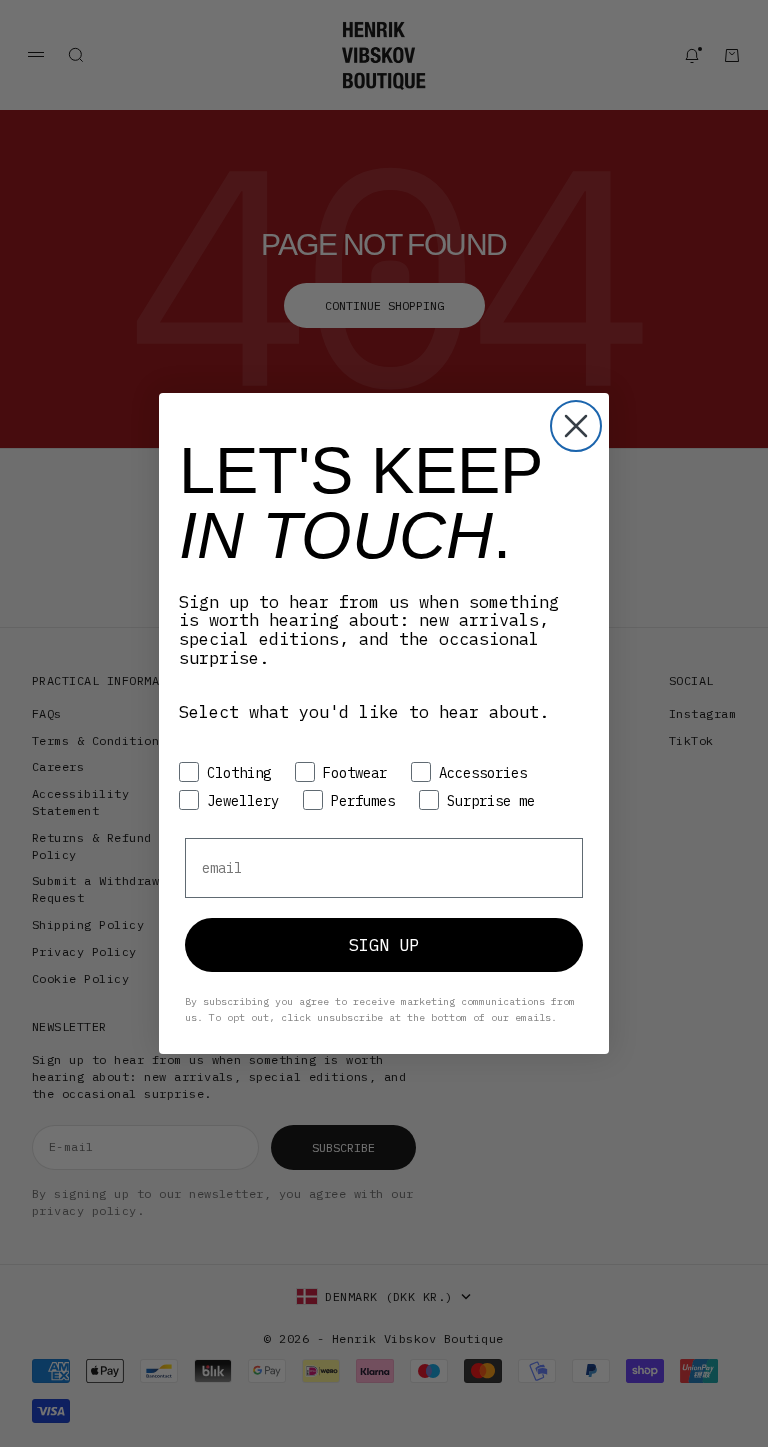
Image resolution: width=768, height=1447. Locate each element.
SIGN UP (384, 945)
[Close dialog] (576, 426)
